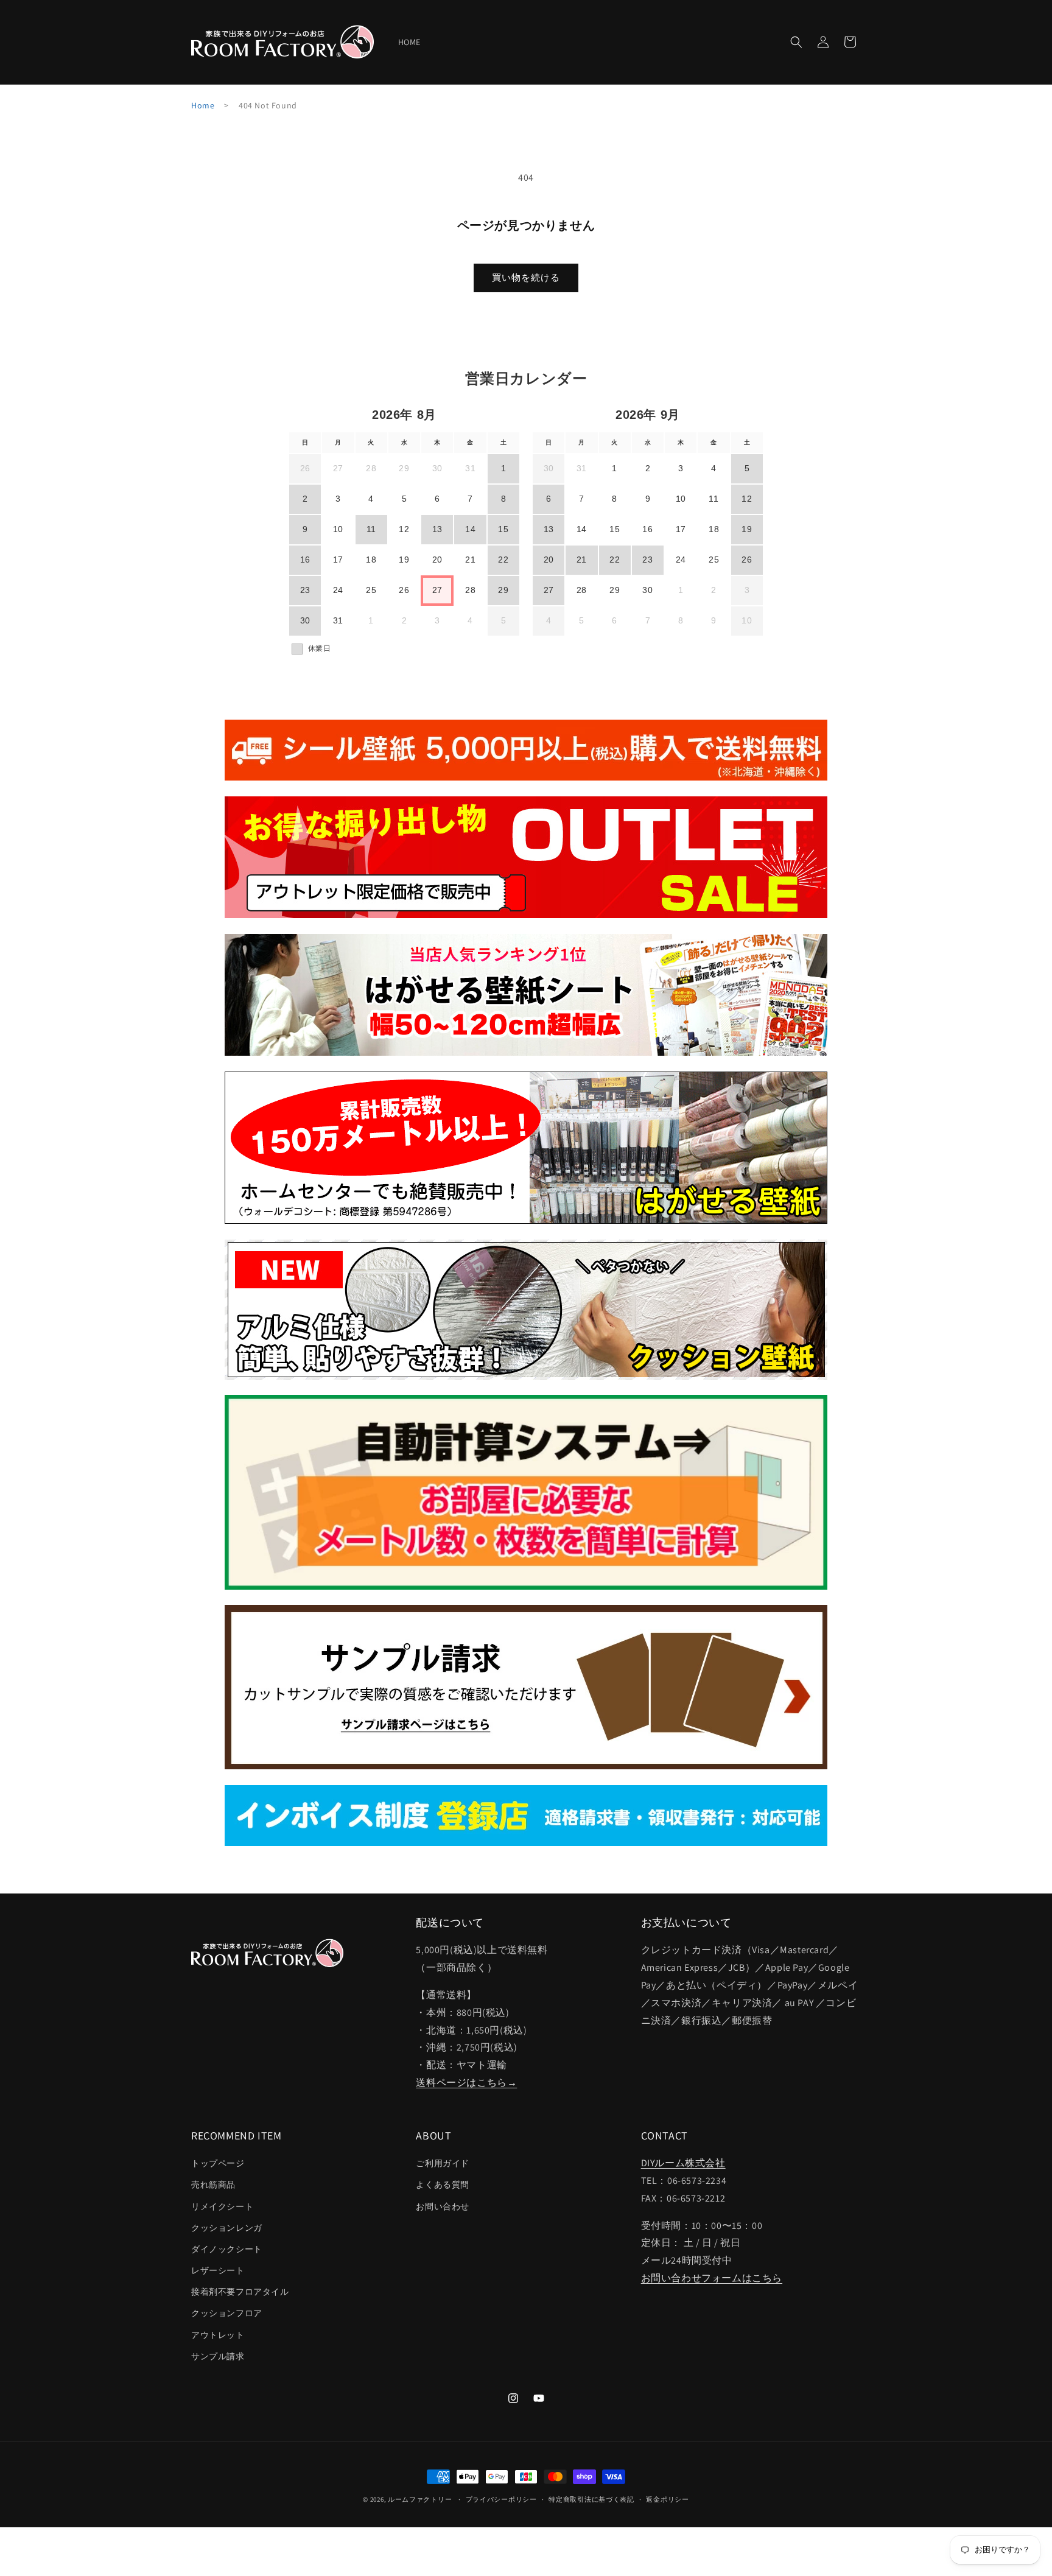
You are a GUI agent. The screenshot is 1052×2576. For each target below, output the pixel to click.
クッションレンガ (227, 2228)
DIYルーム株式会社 (683, 2163)
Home (203, 105)
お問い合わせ (443, 2206)
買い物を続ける (526, 277)
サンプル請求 (218, 2356)
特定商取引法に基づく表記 (591, 2499)
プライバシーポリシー (501, 2499)
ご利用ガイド (443, 2163)
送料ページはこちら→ (466, 2083)
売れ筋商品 (213, 2185)
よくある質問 (443, 2185)
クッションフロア (227, 2313)
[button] (796, 42)
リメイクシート (222, 2206)
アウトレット (218, 2335)
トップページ (218, 2163)
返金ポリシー (667, 2499)
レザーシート (218, 2270)
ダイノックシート (227, 2249)
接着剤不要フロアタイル (240, 2292)
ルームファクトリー (420, 2499)
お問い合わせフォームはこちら (712, 2278)
